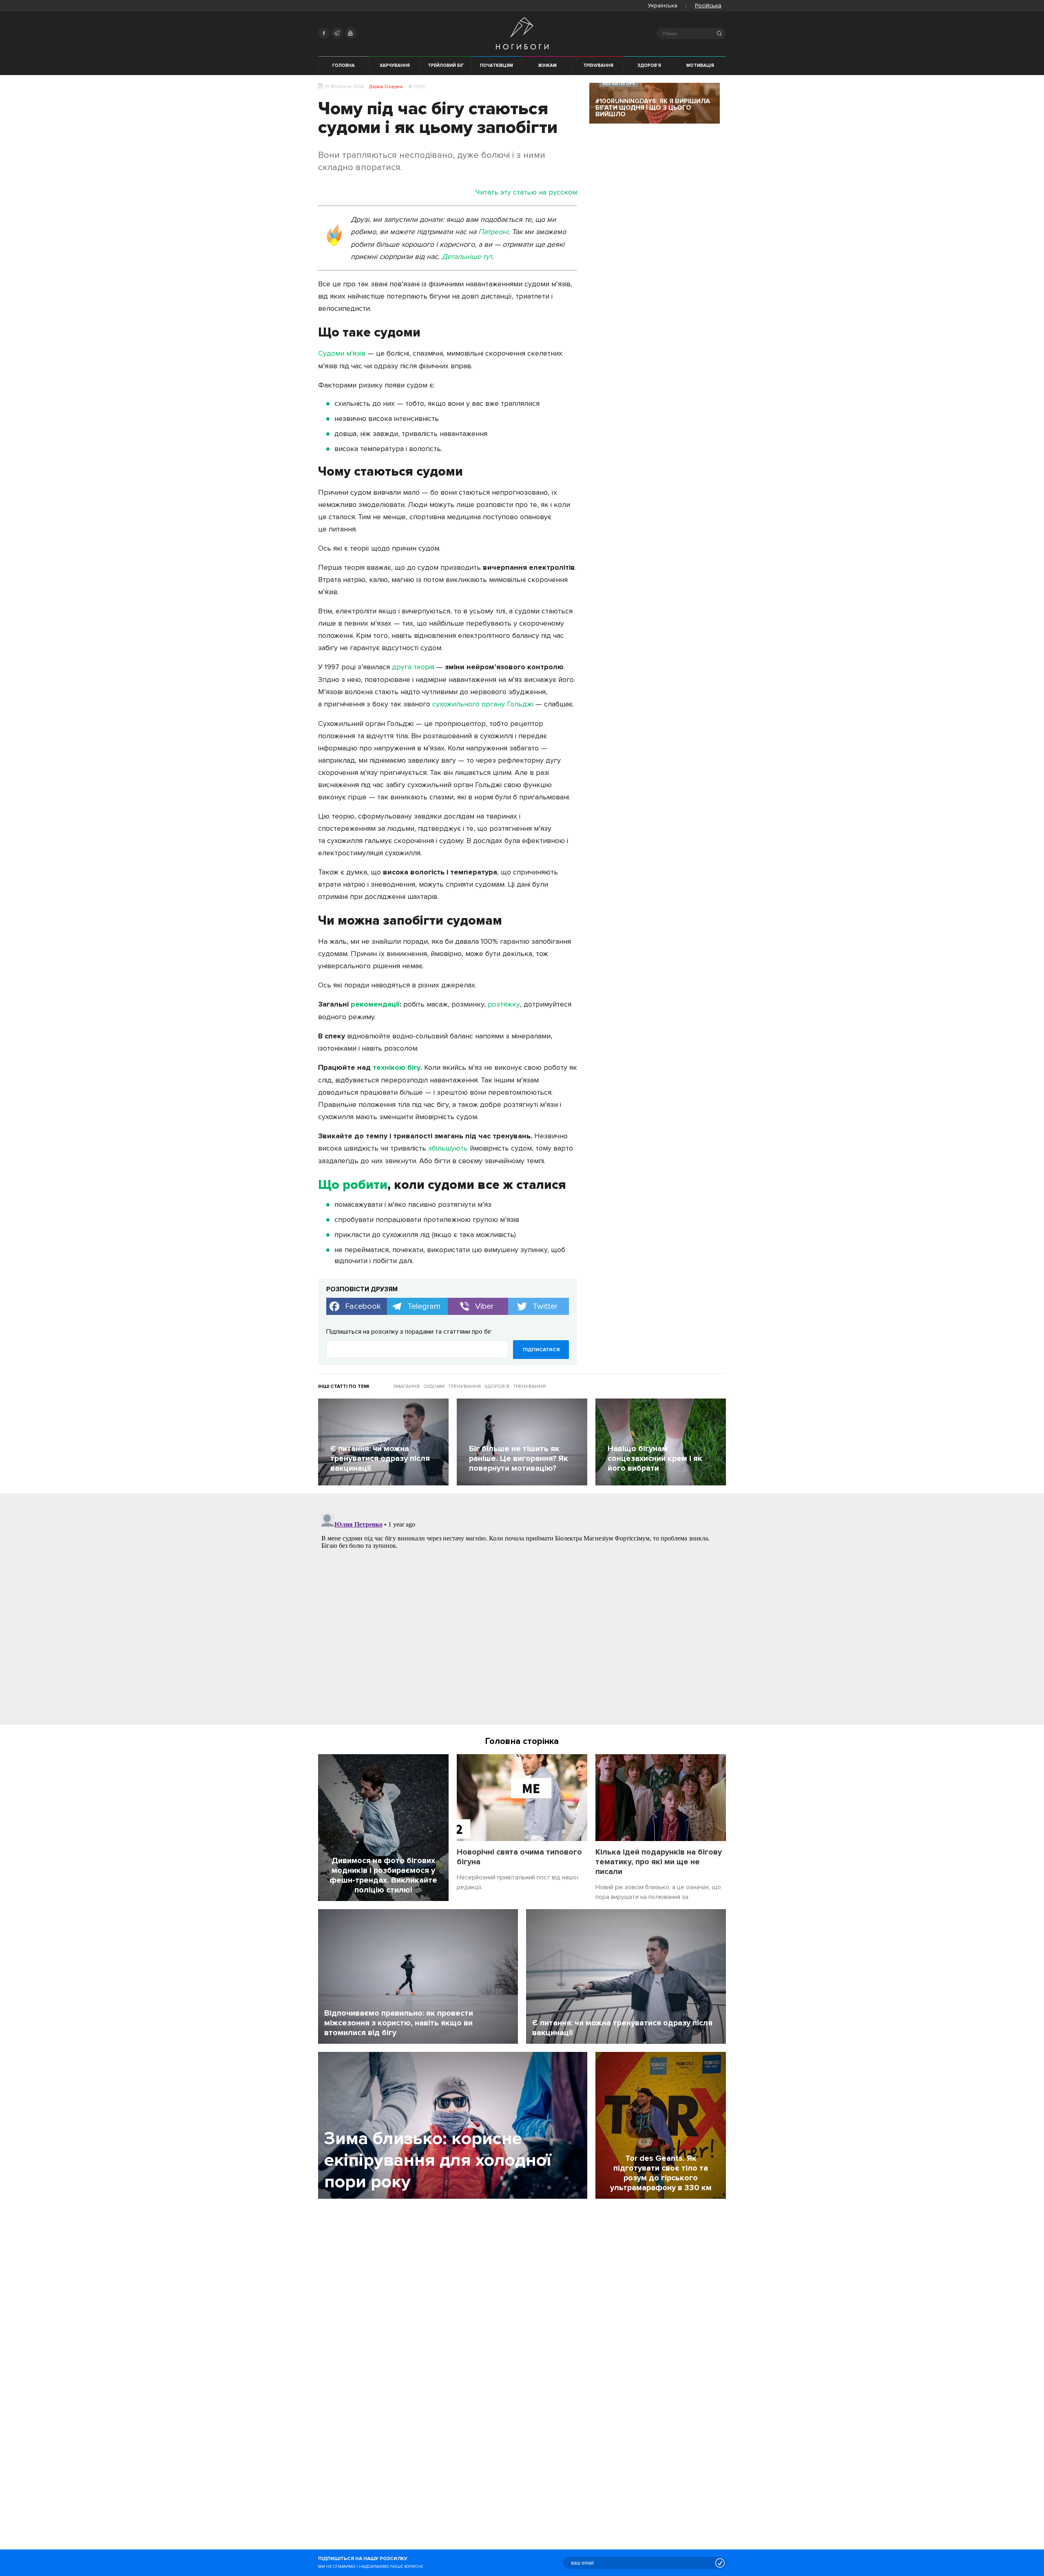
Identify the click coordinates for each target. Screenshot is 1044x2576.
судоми (434, 1386)
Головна (344, 65)
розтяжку (504, 1004)
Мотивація (700, 65)
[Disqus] (522, 1612)
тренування (464, 1386)
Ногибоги (522, 33)
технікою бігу (397, 1067)
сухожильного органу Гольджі (483, 704)
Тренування (598, 65)
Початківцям (497, 65)
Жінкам (547, 65)
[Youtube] (351, 33)
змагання (406, 1386)
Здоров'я (649, 65)
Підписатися (541, 1350)
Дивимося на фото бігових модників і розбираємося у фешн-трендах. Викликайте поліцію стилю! (383, 1875)
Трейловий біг (446, 65)
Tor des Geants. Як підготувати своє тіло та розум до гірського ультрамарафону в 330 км (661, 2173)
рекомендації (375, 1004)
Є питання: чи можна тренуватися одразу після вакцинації (622, 2028)
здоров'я (497, 1386)
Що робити (353, 1185)
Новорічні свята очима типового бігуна (519, 1857)
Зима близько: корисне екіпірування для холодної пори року (438, 2160)
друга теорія (413, 667)
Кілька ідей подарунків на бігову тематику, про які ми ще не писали (659, 1862)
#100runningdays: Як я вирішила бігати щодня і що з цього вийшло (653, 108)
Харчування (395, 65)
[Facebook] (324, 33)
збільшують (448, 1148)
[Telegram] (337, 33)
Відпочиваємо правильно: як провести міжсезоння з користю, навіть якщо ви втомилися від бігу (399, 2023)
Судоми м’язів (342, 353)
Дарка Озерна (386, 87)
